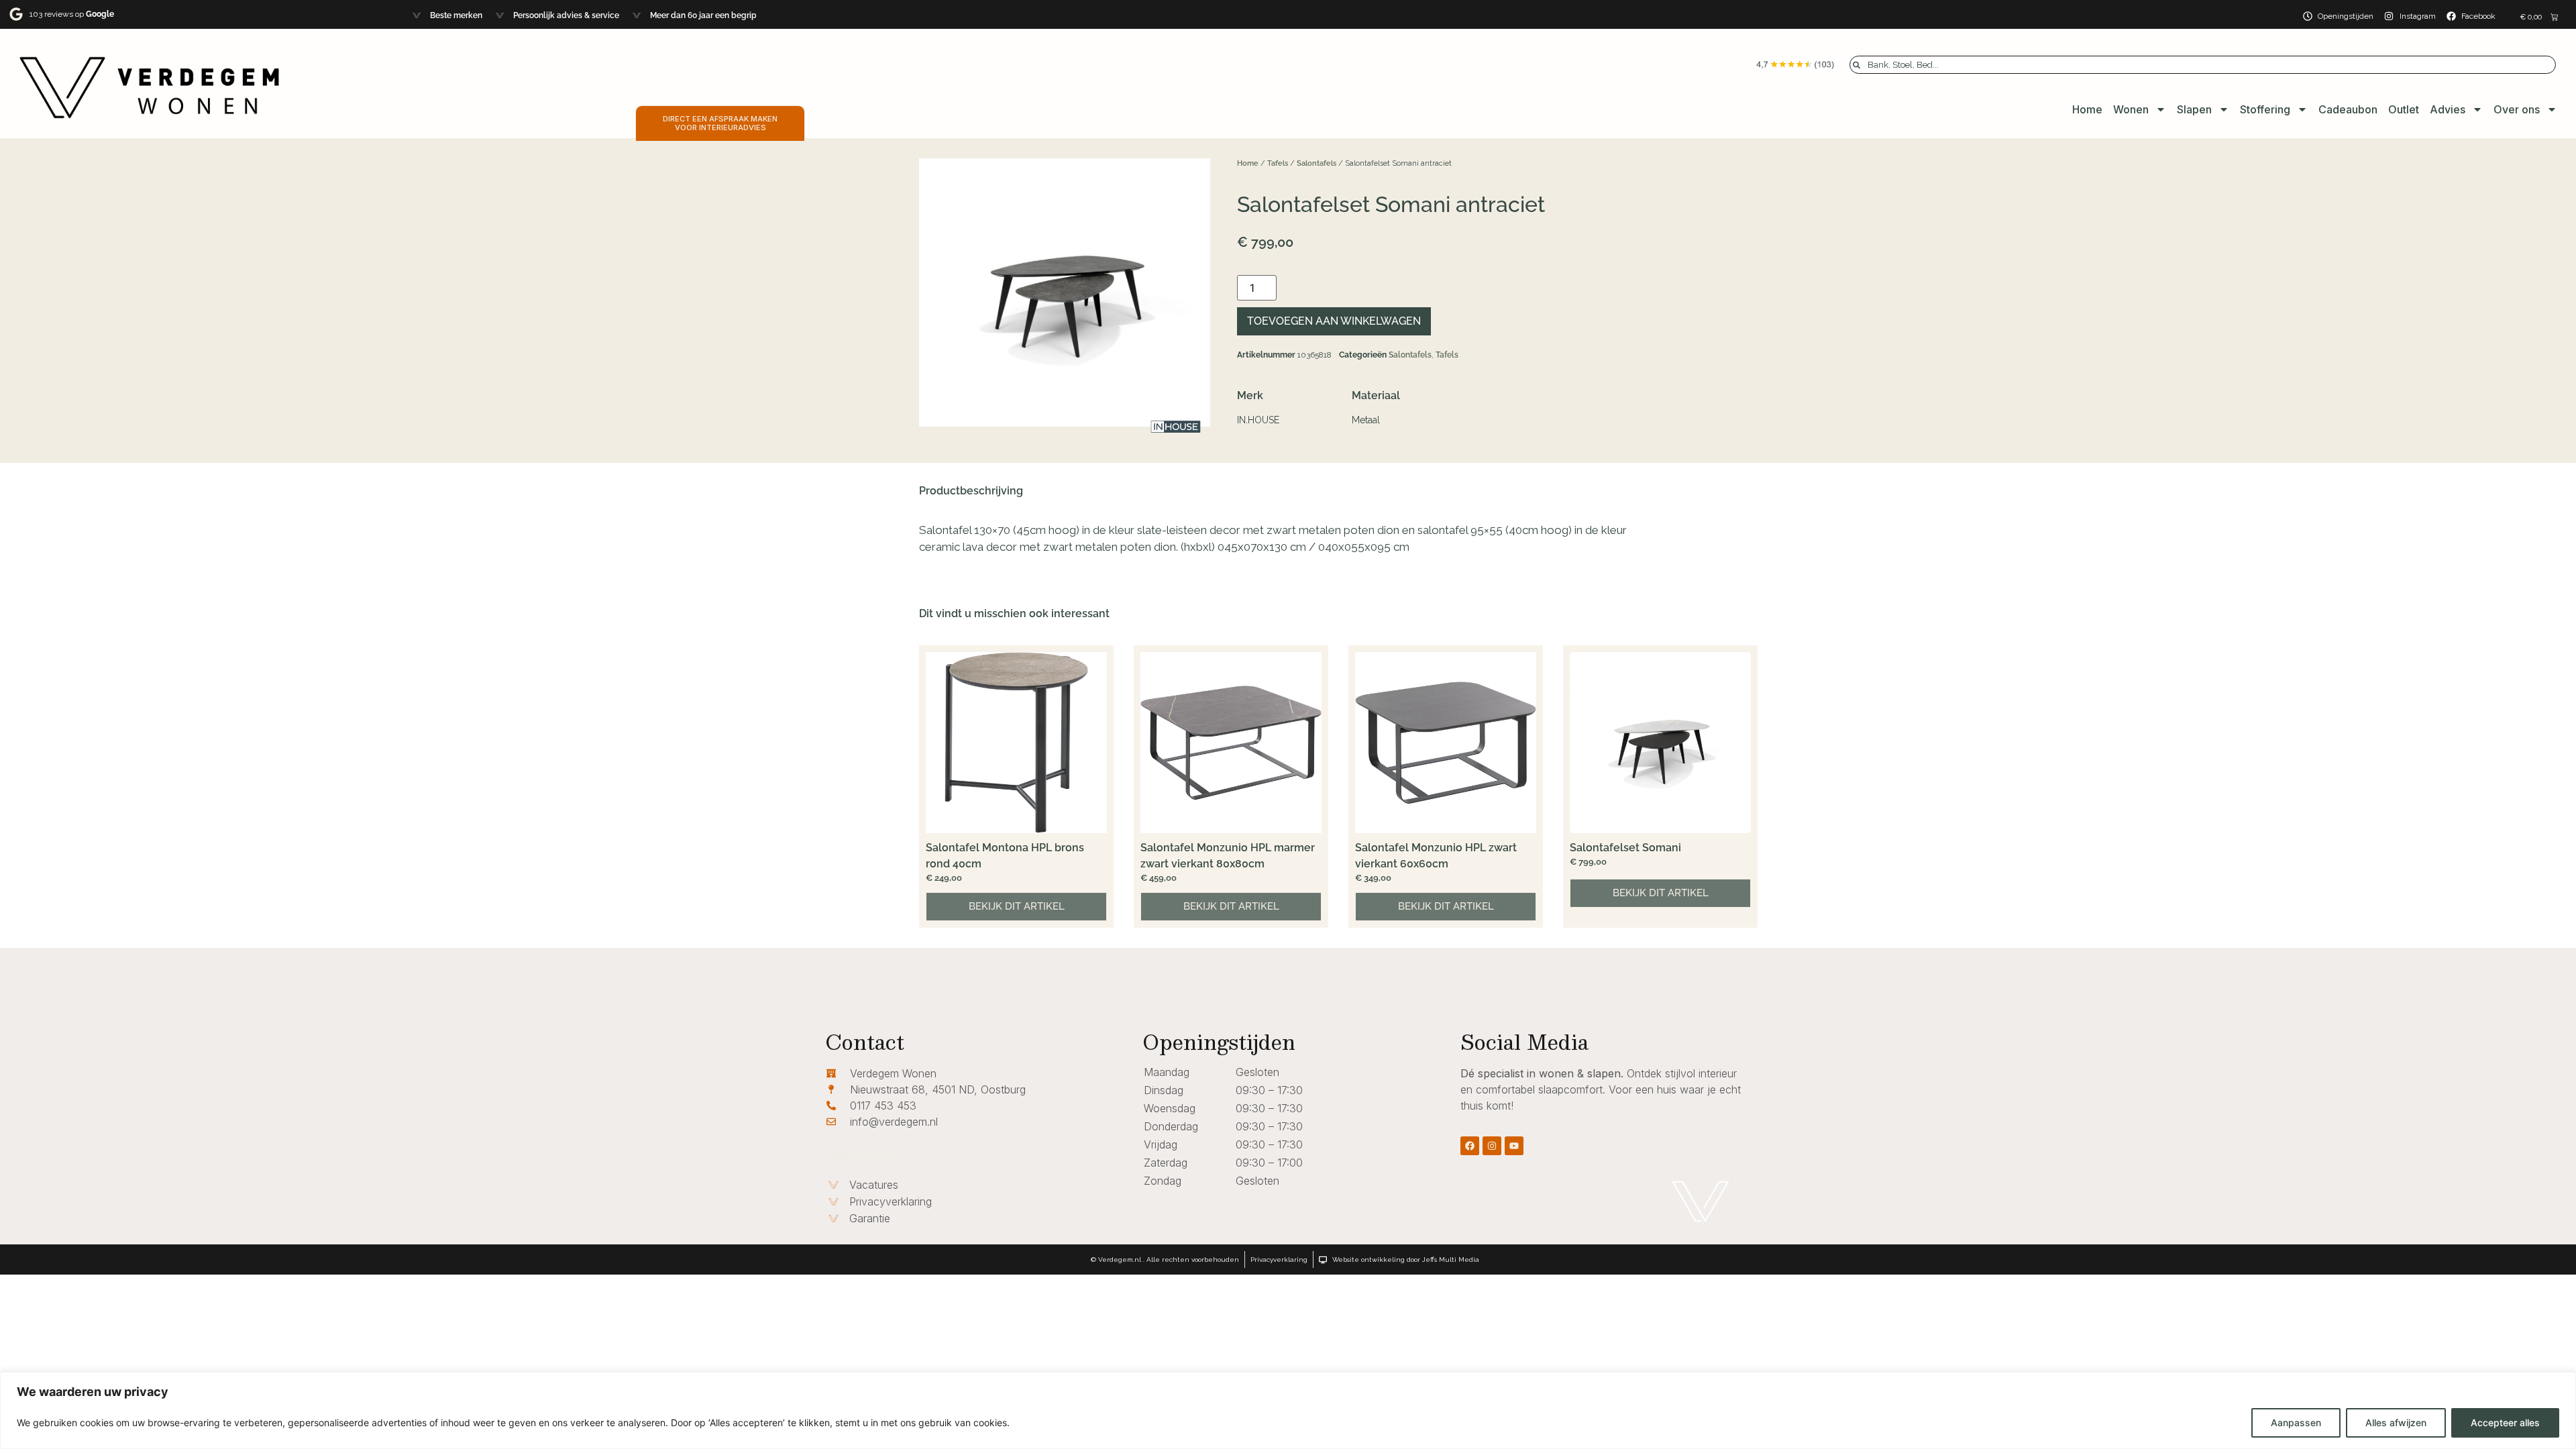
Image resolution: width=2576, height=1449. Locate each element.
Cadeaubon (2348, 109)
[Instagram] (1492, 1146)
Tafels (1278, 163)
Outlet (2404, 109)
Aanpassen (2296, 1423)
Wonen (2131, 109)
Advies (2448, 109)
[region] (1288, 1410)
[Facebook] (1470, 1146)
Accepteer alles (2505, 1423)
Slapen (2194, 109)
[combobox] (2203, 65)
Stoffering (2265, 109)
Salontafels (1317, 163)
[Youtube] (1514, 1146)
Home (2087, 109)
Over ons (2517, 109)
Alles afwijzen (2396, 1423)
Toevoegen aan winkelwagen (1334, 321)
